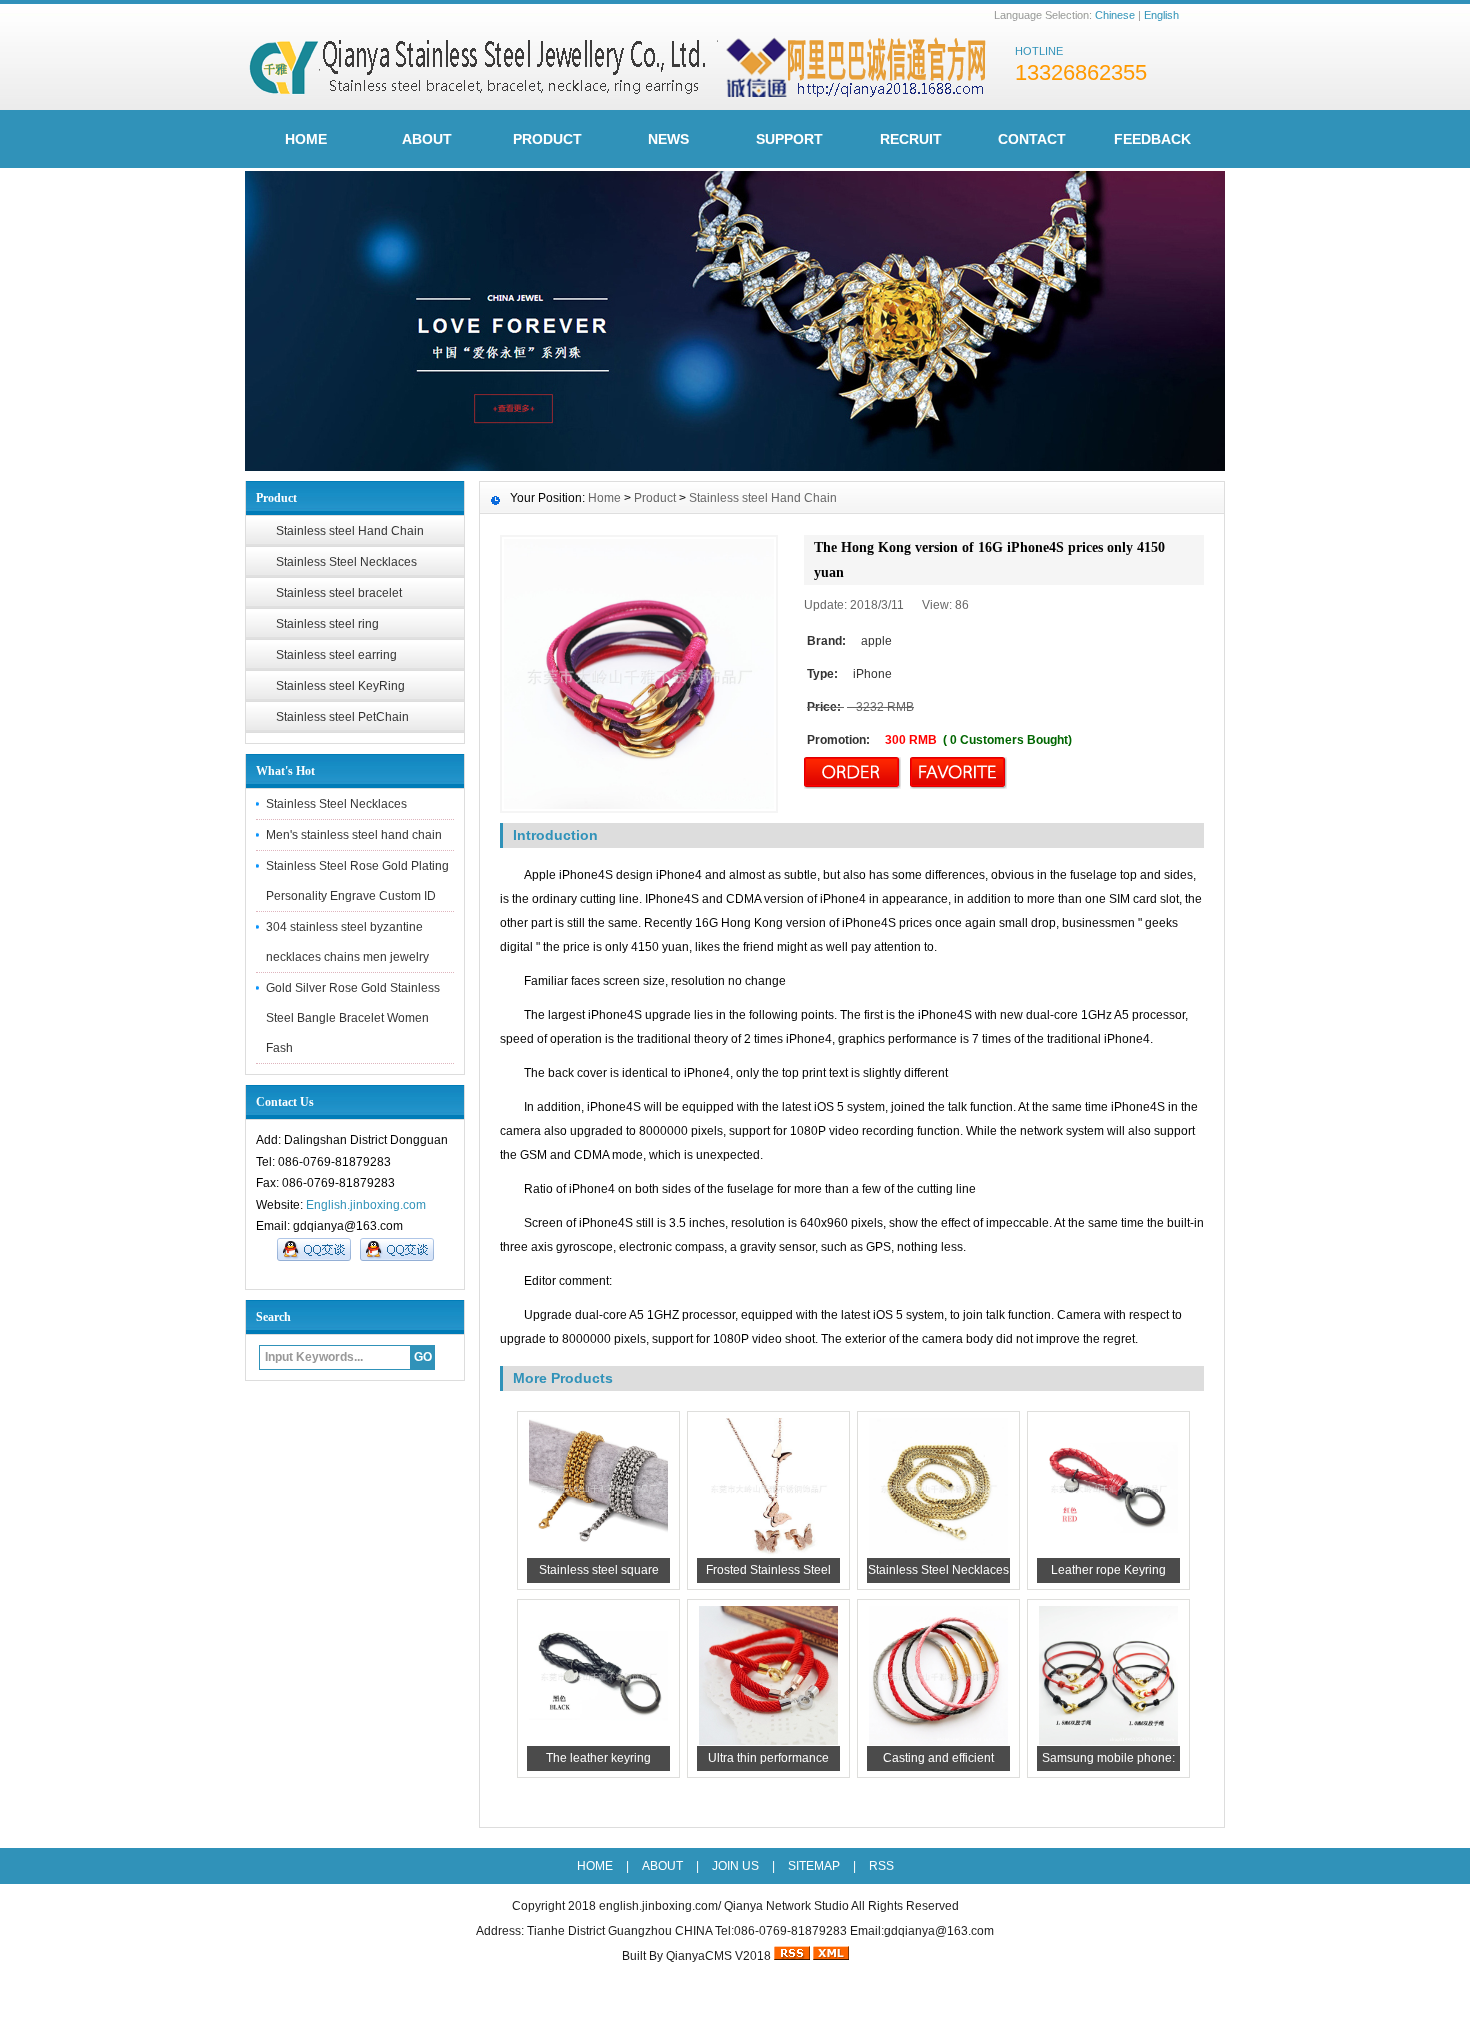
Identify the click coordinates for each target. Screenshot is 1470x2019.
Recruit (911, 139)
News (668, 139)
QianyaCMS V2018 (718, 1956)
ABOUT (427, 139)
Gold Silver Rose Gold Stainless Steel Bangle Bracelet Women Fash (353, 1018)
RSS (881, 1866)
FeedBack (1152, 139)
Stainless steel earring (336, 655)
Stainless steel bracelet (339, 593)
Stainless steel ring (327, 624)
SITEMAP (814, 1866)
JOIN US (735, 1866)
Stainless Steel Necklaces (346, 562)
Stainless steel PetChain (342, 717)
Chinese (1115, 15)
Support (789, 139)
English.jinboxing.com (366, 1205)
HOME (306, 139)
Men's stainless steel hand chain (354, 835)
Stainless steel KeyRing (340, 686)
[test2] (735, 466)
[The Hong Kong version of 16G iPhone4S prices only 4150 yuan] (639, 674)
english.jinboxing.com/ (660, 1906)
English (1161, 15)
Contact (1032, 139)
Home (604, 498)
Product (547, 139)
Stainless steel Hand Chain (350, 531)
